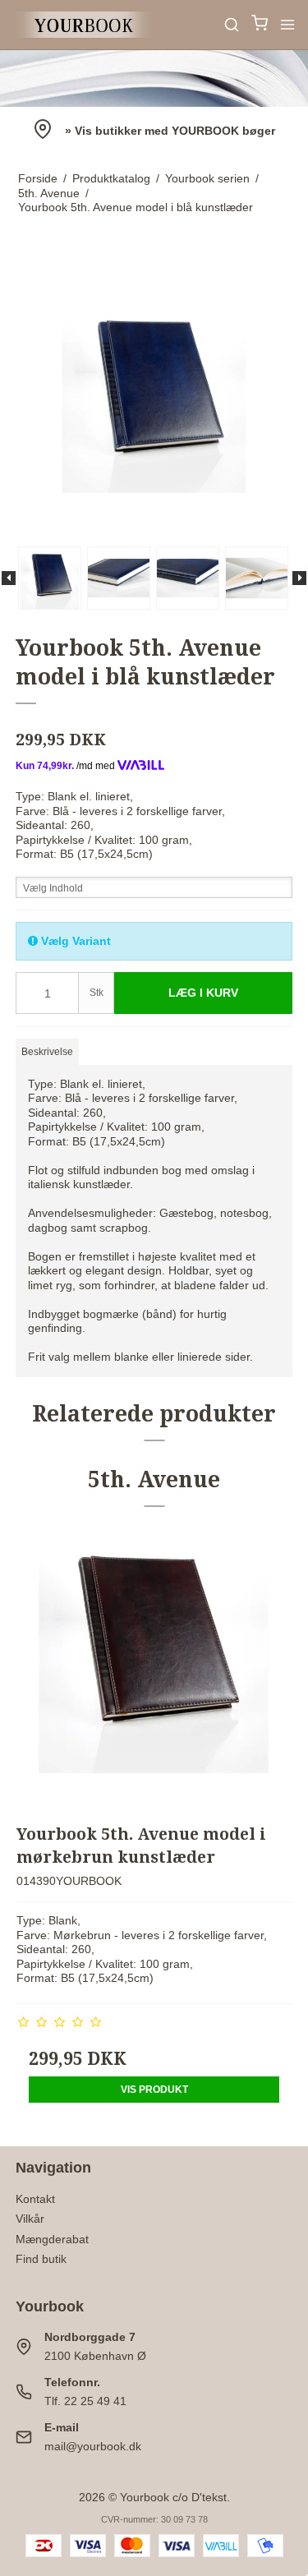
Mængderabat (52, 2239)
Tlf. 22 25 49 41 (85, 2401)
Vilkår (30, 2219)
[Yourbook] (85, 25)
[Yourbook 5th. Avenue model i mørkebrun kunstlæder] (154, 1670)
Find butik (41, 2259)
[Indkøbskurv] (260, 25)
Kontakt (35, 2199)
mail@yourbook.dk (93, 2446)
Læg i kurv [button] (203, 993)
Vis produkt (154, 2090)
